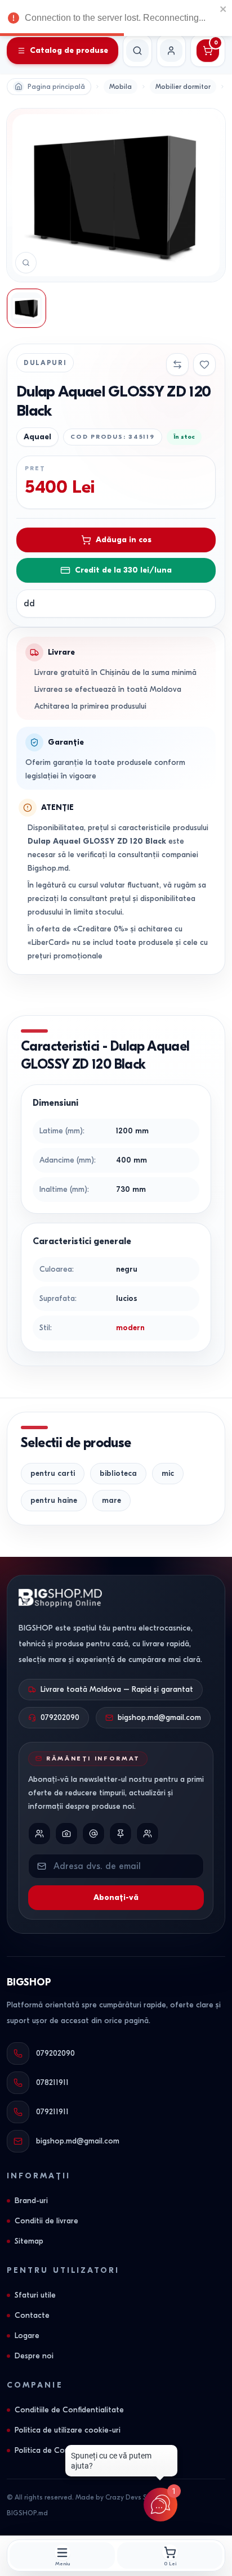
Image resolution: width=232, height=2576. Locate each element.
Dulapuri (45, 363)
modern (130, 1328)
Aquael (37, 437)
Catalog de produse (69, 50)
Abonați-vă (116, 1897)
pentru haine (54, 1500)
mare (111, 1500)
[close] (224, 9)
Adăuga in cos (124, 540)
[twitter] (93, 1834)
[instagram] (66, 1834)
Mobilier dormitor (183, 87)
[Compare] (177, 364)
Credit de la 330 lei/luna (123, 570)
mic (168, 1473)
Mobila (121, 87)
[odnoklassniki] (148, 1834)
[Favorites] (204, 364)
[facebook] (39, 1834)
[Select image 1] (26, 308)
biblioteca (118, 1473)
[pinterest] (121, 1834)
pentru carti (53, 1473)
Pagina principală (56, 87)
